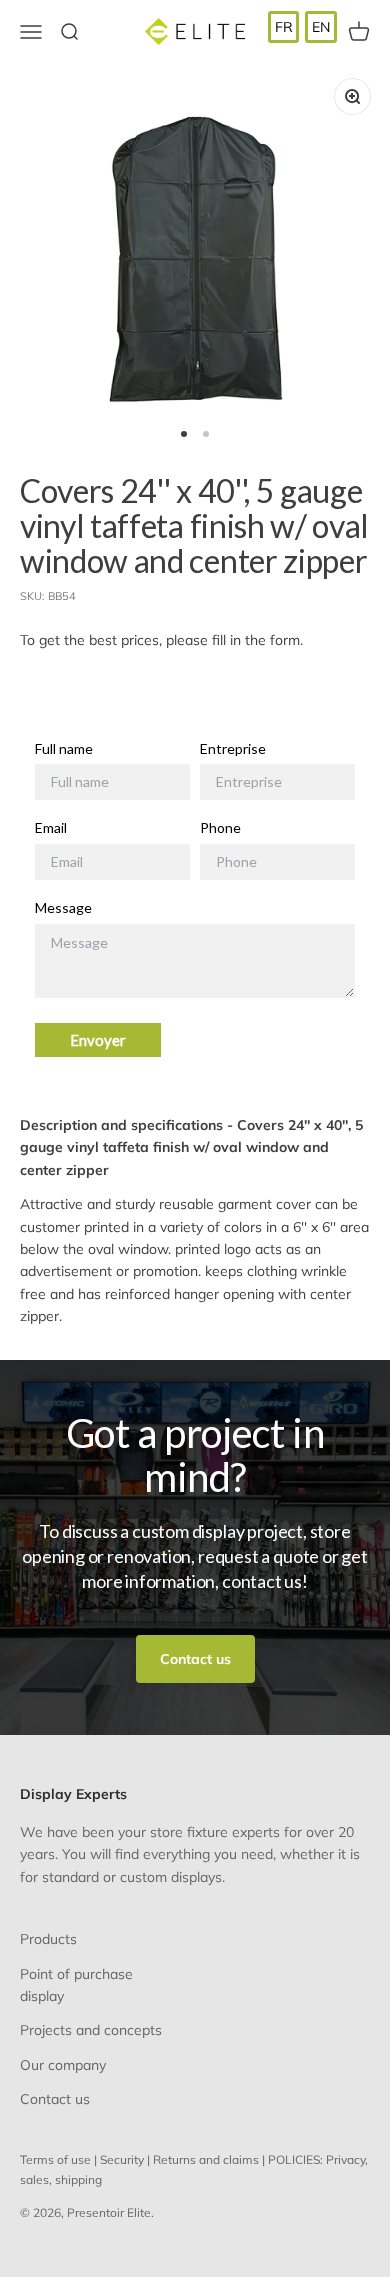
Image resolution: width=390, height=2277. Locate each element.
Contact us (195, 1659)
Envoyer (98, 1040)
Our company (63, 2065)
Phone (220, 828)
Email (51, 828)
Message (63, 908)
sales (34, 2179)
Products (48, 1939)
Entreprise (233, 749)
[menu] (302, 27)
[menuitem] (284, 27)
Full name (64, 749)
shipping (78, 2179)
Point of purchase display (76, 1985)
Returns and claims (206, 2159)
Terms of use (55, 2159)
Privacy (345, 2159)
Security (122, 2159)
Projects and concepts (91, 2030)
